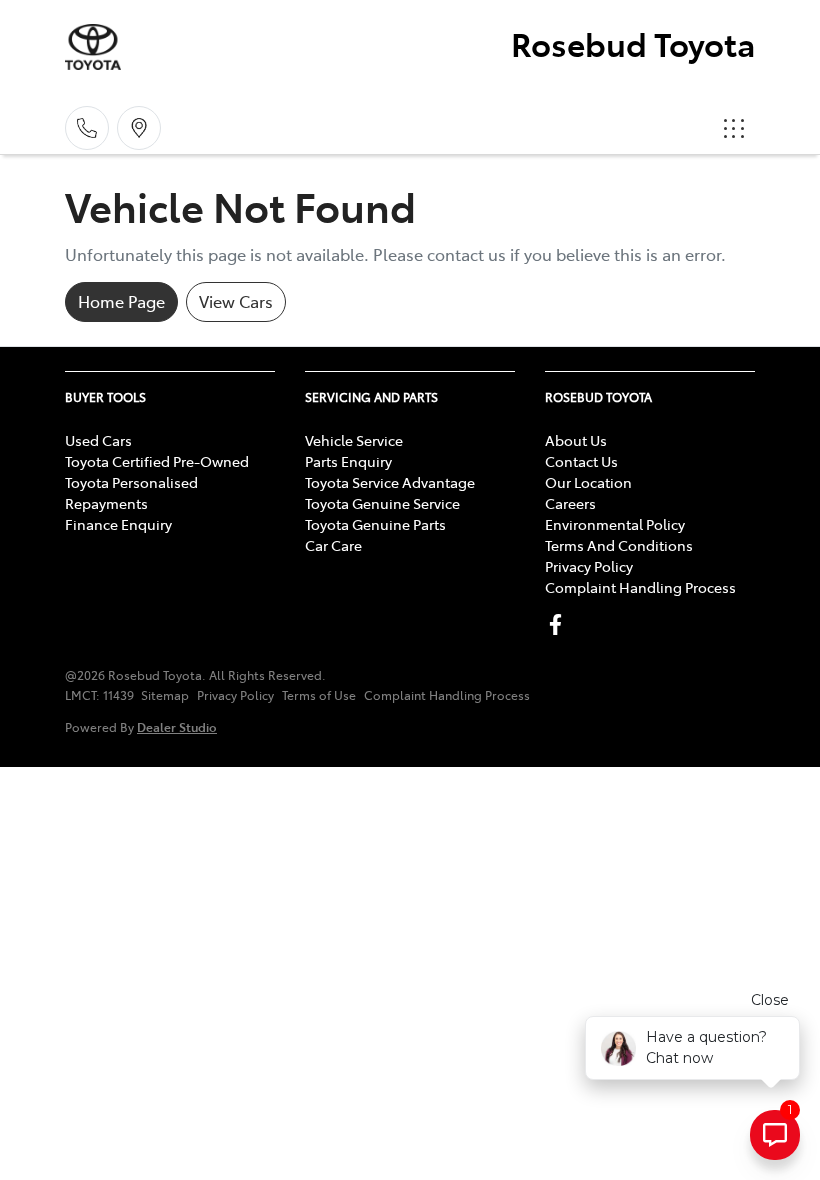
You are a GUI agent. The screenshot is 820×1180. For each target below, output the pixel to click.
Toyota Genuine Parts (375, 524)
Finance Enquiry (118, 524)
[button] (734, 128)
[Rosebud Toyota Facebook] (559, 624)
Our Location (588, 482)
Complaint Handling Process (640, 587)
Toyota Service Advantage (390, 482)
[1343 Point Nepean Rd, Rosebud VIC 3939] (139, 128)
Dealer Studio (177, 726)
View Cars (236, 301)
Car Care (333, 545)
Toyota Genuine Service (382, 503)
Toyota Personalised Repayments (131, 492)
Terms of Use (319, 695)
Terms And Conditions (619, 545)
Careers (570, 503)
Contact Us (581, 461)
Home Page (121, 301)
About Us (576, 440)
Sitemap (165, 695)
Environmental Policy (615, 524)
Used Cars (98, 440)
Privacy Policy (589, 566)
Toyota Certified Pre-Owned (157, 461)
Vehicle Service (354, 440)
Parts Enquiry (348, 461)
